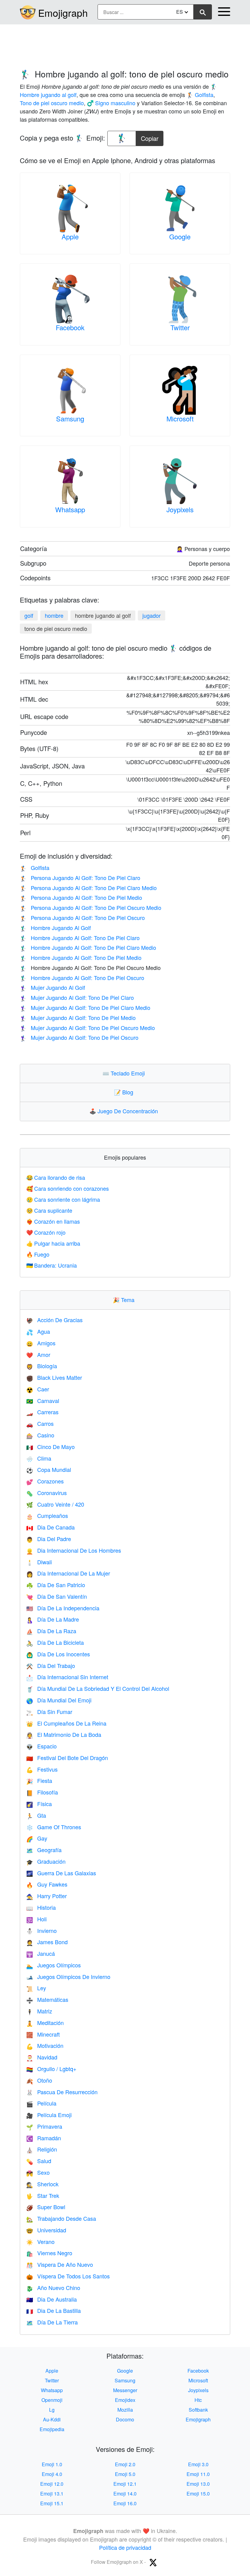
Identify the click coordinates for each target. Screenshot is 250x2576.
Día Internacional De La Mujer (68, 1573)
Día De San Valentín (57, 1596)
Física (39, 1804)
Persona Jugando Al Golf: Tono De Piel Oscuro (82, 918)
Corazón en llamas (53, 1221)
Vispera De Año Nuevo (60, 2264)
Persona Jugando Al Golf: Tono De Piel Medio (81, 897)
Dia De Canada (50, 1527)
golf (29, 615)
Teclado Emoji (125, 1073)
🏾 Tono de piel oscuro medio (52, 103)
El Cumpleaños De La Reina (66, 1723)
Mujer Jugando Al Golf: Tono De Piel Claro (77, 997)
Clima (39, 1458)
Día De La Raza (51, 1631)
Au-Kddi (52, 2419)
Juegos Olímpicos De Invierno (68, 1977)
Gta (36, 1815)
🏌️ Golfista (200, 95)
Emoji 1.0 (52, 2464)
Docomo (125, 2419)
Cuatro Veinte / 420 (55, 1504)
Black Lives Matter (54, 1377)
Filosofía (42, 1792)
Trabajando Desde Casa (61, 2218)
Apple (70, 236)
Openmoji (52, 2400)
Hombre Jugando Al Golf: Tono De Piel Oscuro (82, 978)
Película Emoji (49, 2115)
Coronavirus (46, 1493)
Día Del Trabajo (51, 1665)
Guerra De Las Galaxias (61, 1873)
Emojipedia (52, 2429)
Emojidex (125, 2400)
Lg (52, 2410)
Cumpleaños (47, 1515)
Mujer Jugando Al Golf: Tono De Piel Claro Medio (85, 1007)
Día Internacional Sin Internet (67, 1677)
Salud (39, 2161)
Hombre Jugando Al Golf (55, 928)
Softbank (198, 2410)
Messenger (125, 2390)
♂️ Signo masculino (111, 103)
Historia (41, 1907)
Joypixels (180, 509)
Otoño (39, 2080)
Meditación (45, 2023)
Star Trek (43, 2195)
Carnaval (43, 1401)
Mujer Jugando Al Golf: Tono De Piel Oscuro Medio (87, 1028)
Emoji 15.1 (52, 2503)
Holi (36, 1919)
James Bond (47, 1942)
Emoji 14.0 (125, 2494)
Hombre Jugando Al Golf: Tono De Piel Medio (81, 957)
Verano (40, 2241)
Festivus (42, 1769)
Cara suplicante (49, 1210)
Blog (125, 1092)
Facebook (70, 327)
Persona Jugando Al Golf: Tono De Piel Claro (80, 878)
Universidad (46, 2230)
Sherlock (42, 2184)
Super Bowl (46, 2207)
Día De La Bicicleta (55, 1642)
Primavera (44, 2126)
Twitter (180, 327)
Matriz (39, 2011)
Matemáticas (47, 1999)
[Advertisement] (125, 44)
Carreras (42, 1412)
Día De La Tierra (52, 2322)
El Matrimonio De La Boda (64, 1734)
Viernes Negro (49, 2253)
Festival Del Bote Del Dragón (67, 1758)
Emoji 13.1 (52, 2494)
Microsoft (180, 419)
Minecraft (43, 2034)
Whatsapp (70, 509)
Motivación (45, 2045)
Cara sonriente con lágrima (63, 1199)
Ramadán (44, 2138)
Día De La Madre (53, 1619)
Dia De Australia (52, 2299)
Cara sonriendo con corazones (68, 1188)
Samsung (70, 419)
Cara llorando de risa (56, 1177)
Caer (38, 1389)
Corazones (45, 1481)
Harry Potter (46, 1896)
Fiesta (39, 1780)
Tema (125, 1300)
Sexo (38, 2172)
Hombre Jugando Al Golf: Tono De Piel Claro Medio (88, 947)
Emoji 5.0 (125, 2474)
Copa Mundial (49, 1469)
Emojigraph (63, 13)
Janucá (41, 1953)
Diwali (39, 1562)
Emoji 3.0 (198, 2464)
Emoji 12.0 (52, 2484)
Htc (198, 2400)
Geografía (44, 1850)
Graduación (46, 1861)
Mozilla (125, 2410)
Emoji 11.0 (198, 2474)
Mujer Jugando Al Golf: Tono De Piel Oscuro (79, 1037)
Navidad (42, 2057)
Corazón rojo (46, 1232)
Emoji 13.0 (198, 2484)
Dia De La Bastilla (54, 2310)
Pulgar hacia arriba (53, 1243)
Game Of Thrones (54, 1827)
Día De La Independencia (63, 1608)
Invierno (41, 1930)
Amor (38, 1354)
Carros (40, 1423)
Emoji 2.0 (125, 2464)
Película (41, 2103)
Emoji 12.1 (125, 2484)
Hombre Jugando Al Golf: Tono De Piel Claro (80, 938)
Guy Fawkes (47, 1884)
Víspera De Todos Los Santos (68, 2276)
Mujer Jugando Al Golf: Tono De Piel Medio (78, 1018)
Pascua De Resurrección (62, 2092)
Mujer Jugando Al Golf (52, 987)
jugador (152, 615)
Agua (38, 1331)
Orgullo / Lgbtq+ (51, 2069)
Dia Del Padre (49, 1539)
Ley (36, 1988)
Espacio (41, 1746)
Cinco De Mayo (50, 1447)
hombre (54, 615)
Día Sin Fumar (49, 1712)
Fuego (38, 1254)
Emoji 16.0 (125, 2503)
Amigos (41, 1343)
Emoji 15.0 (198, 2494)
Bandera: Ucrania (52, 1265)
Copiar (150, 137)
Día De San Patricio (56, 1585)
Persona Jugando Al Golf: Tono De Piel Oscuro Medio (91, 907)
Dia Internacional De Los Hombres (74, 1550)
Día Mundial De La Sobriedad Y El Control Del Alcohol (98, 1688)
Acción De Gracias (54, 1320)
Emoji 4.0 (52, 2474)
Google (180, 236)
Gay (37, 1838)
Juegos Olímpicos (54, 1965)
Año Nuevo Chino (53, 2288)
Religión (42, 2149)
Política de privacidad (125, 2547)
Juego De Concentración (125, 1111)
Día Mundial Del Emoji (59, 1700)
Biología (42, 1366)
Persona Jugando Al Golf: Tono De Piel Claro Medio (88, 888)
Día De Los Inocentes (58, 1654)
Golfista (35, 868)
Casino (40, 1435)
